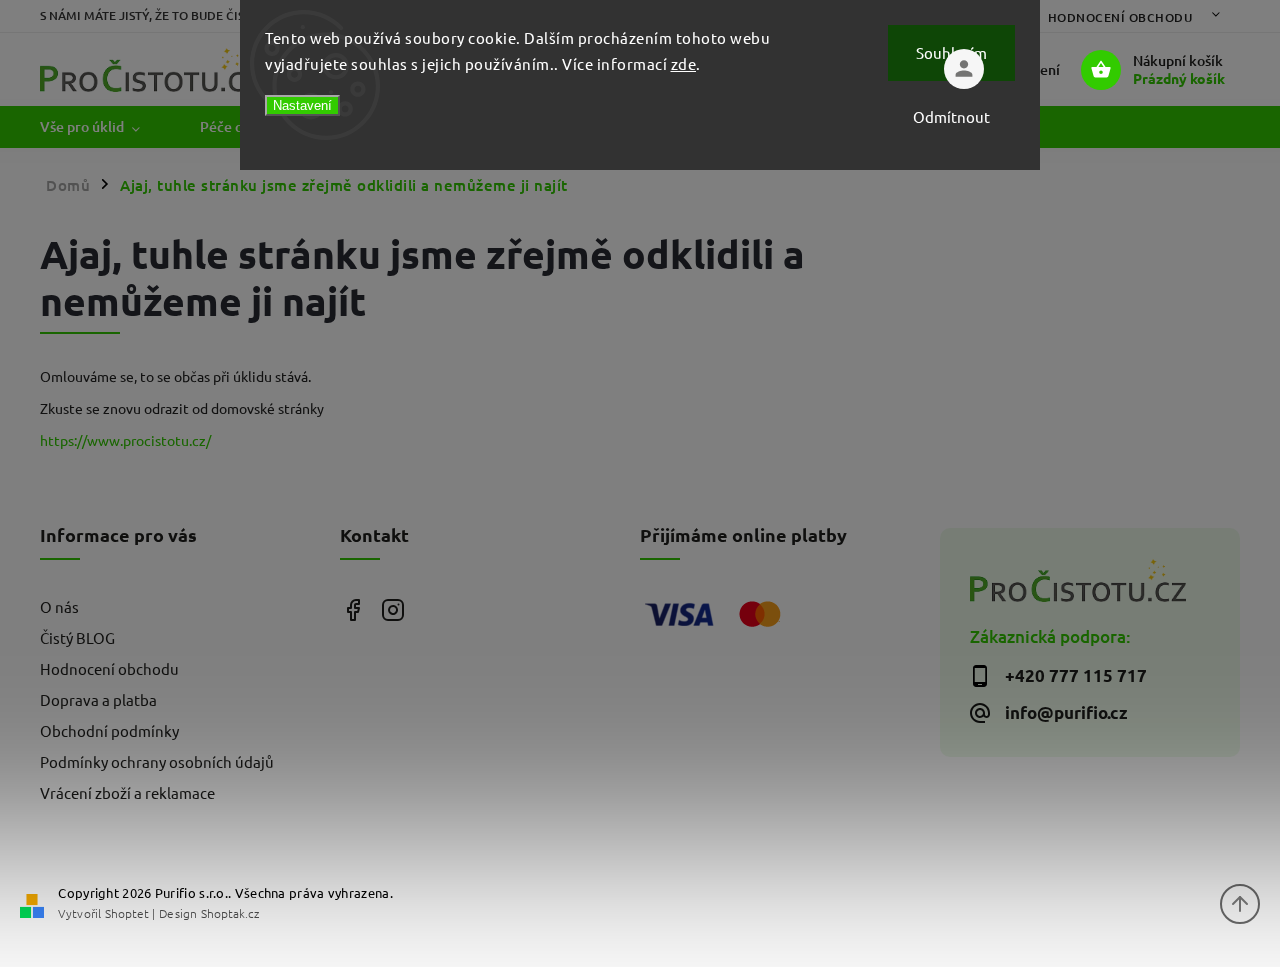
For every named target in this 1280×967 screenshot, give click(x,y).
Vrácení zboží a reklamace (127, 792)
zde (684, 63)
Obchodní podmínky (109, 730)
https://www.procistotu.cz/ (125, 440)
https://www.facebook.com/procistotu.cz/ (352, 609)
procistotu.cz (392, 609)
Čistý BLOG (77, 637)
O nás (59, 606)
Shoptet (127, 913)
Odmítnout (951, 116)
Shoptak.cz (230, 913)
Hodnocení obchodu (1120, 17)
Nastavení (302, 105)
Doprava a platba (98, 699)
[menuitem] (105, 127)
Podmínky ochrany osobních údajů (157, 761)
